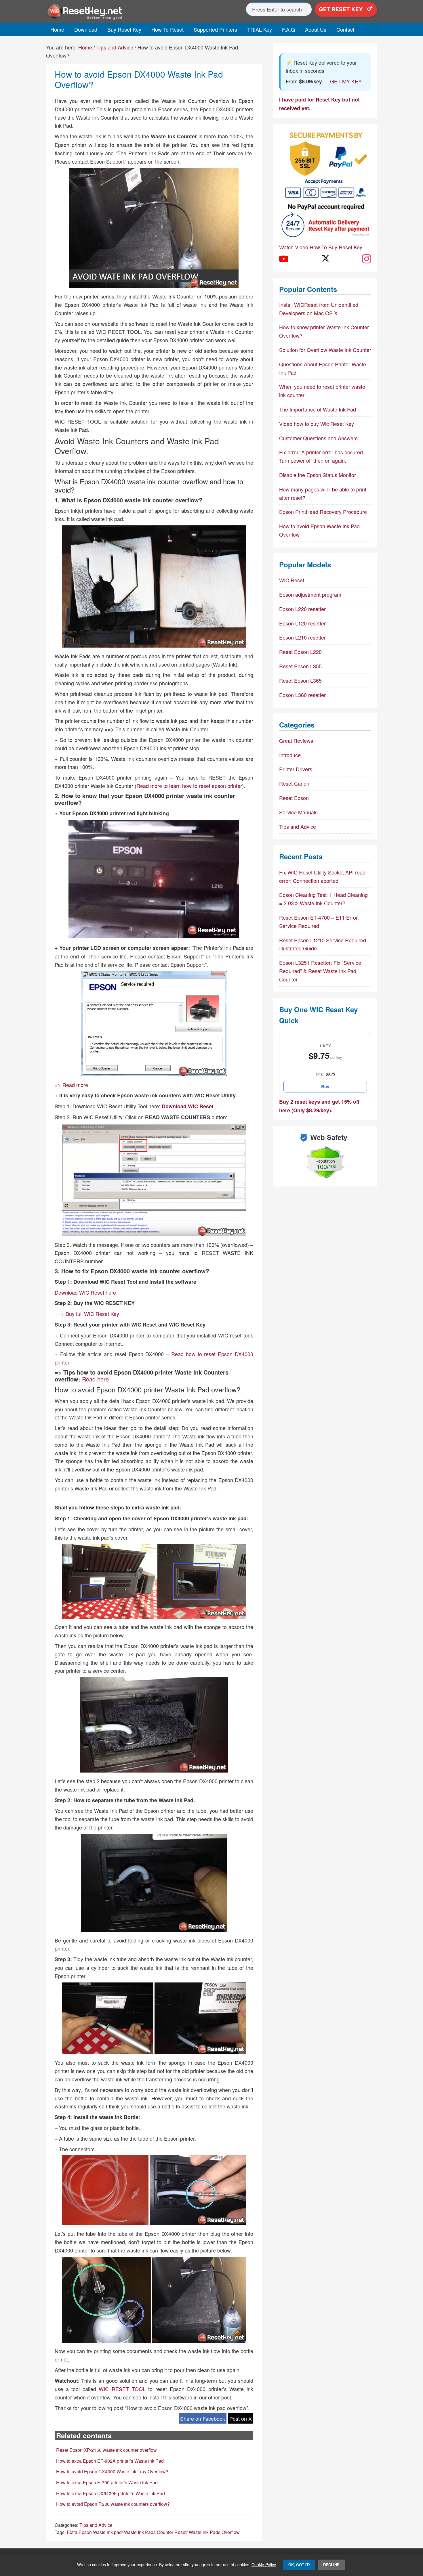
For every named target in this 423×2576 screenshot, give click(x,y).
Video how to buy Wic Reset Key (317, 424)
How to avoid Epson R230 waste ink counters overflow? (113, 2504)
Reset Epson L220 (300, 652)
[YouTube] (284, 259)
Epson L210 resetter (302, 637)
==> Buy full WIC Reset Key (87, 1314)
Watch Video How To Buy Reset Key (321, 247)
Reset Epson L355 (300, 666)
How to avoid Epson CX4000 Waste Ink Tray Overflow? (112, 2471)
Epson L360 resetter (302, 695)
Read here (95, 1379)
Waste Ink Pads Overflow (214, 2532)
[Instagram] (367, 259)
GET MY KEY (346, 81)
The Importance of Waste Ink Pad (318, 409)
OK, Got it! (299, 2565)
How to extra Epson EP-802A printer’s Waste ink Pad (110, 2461)
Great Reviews (296, 740)
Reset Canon (294, 783)
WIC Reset (292, 580)
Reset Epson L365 (300, 680)
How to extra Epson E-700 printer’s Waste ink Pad (107, 2482)
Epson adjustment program (310, 594)
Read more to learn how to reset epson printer (189, 786)
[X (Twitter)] (325, 259)
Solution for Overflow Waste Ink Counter (325, 350)
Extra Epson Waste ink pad (94, 2532)
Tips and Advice (96, 2525)
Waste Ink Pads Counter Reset (155, 2532)
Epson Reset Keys (98, 12)
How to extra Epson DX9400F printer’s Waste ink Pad (110, 2493)
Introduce (290, 755)
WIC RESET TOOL (122, 2389)
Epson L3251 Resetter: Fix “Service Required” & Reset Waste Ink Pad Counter (320, 971)
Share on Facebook (203, 2418)
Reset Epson (294, 798)
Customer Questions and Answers (318, 438)
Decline (331, 2565)
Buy (325, 1086)
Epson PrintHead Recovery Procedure (323, 512)
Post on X (241, 2418)
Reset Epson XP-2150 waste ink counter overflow (106, 2450)
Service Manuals (298, 812)
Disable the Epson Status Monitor (318, 475)
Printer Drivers (296, 769)
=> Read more (71, 1085)
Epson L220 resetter (302, 609)
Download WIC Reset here (85, 1292)
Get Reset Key (342, 9)
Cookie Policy (264, 2564)
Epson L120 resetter (302, 623)
